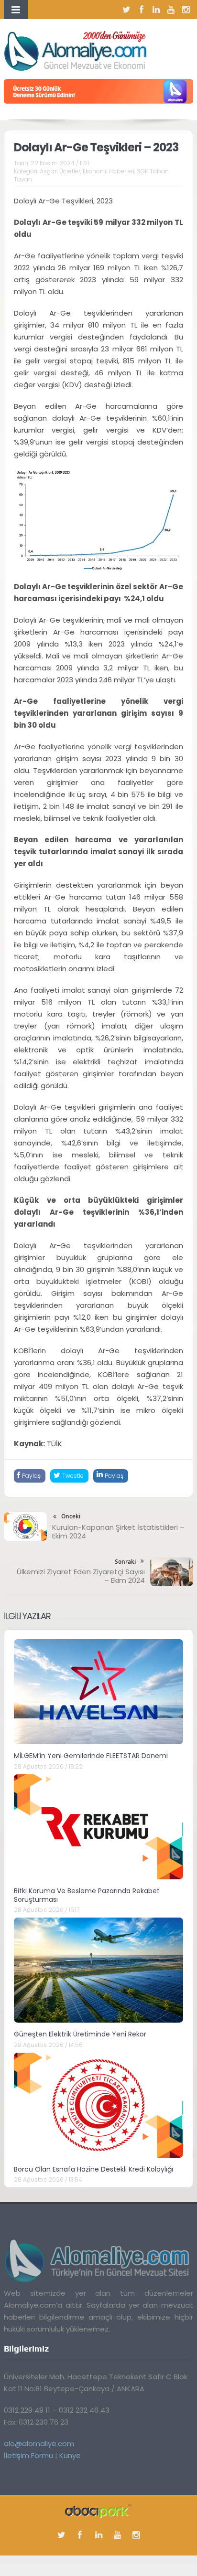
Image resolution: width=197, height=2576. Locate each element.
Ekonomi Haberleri (109, 171)
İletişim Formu (28, 2455)
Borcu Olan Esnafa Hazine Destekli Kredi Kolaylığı (93, 2169)
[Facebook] (142, 10)
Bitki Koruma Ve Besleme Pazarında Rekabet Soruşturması (87, 1895)
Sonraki (125, 1562)
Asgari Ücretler (60, 171)
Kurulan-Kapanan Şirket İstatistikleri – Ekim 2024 (118, 1532)
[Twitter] (127, 10)
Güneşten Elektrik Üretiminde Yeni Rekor (80, 2034)
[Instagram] (186, 10)
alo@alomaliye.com (39, 2443)
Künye (70, 2455)
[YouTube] (171, 10)
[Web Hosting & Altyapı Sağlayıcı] (98, 2510)
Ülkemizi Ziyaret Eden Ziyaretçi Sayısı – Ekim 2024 (81, 1576)
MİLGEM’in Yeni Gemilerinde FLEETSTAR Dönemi (91, 1756)
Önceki (71, 1516)
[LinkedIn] (156, 10)
